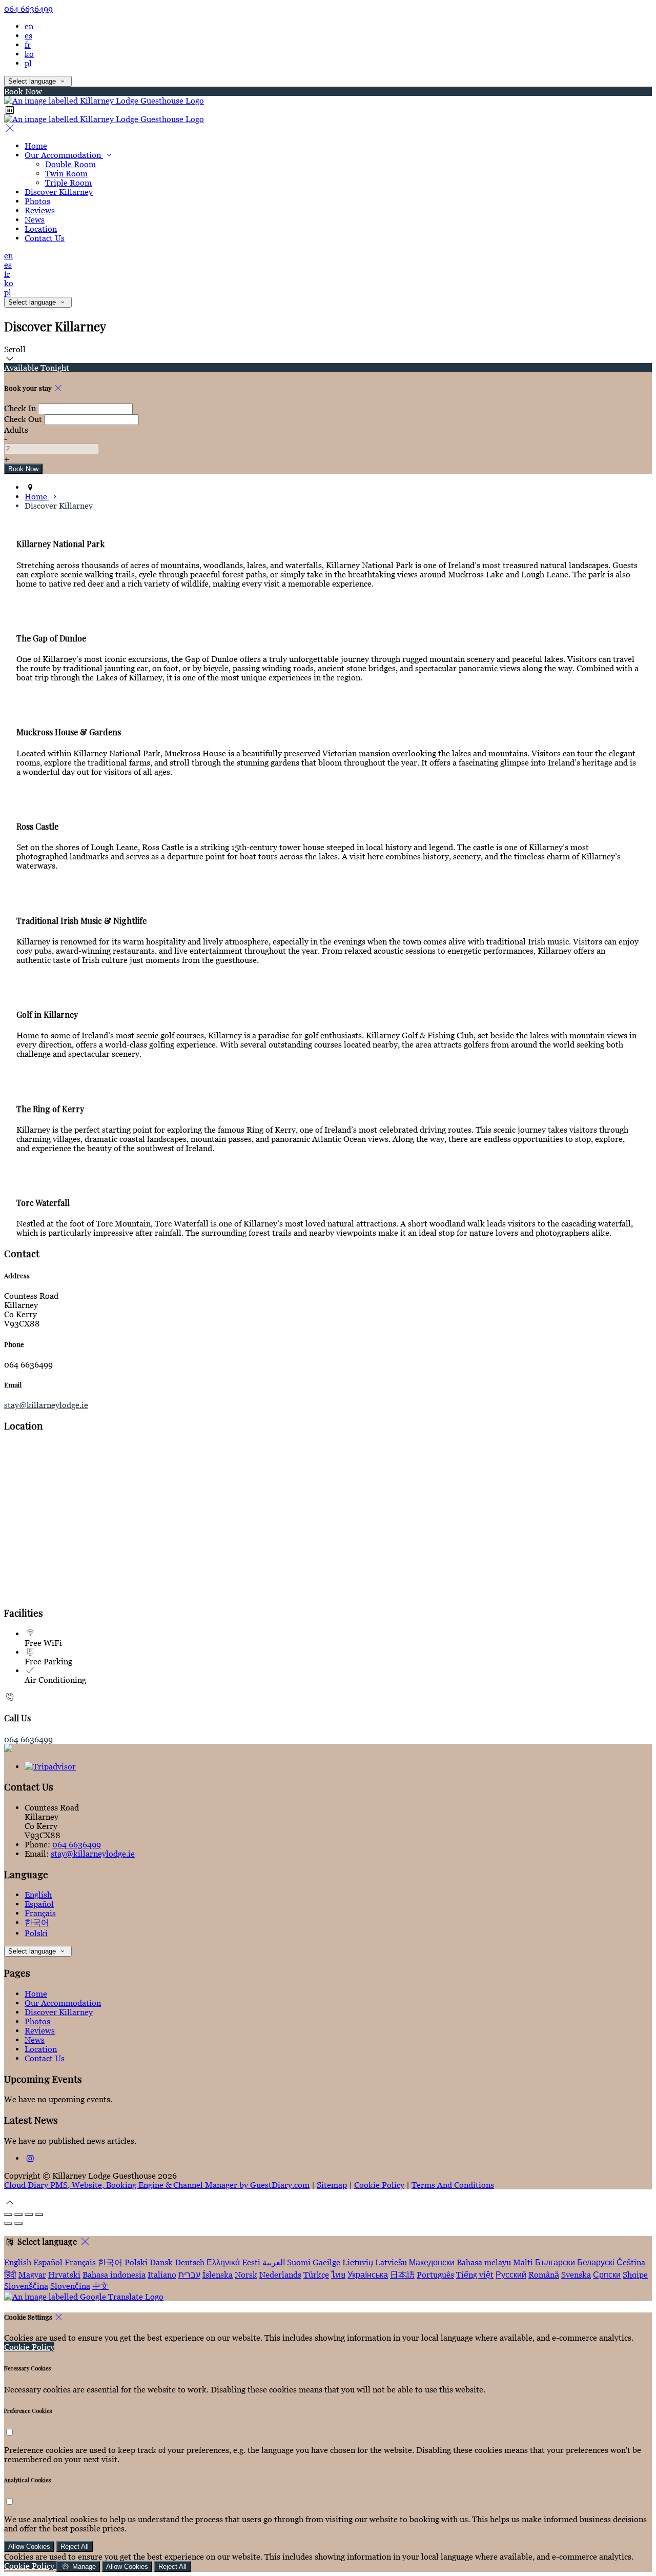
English (38, 1895)
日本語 (402, 2275)
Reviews (40, 2030)
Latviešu (391, 2262)
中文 (100, 2286)
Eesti (251, 2262)
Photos (37, 2021)
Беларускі (596, 2262)
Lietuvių (358, 2262)
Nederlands (280, 2275)
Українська (368, 2275)
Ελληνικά (223, 2262)
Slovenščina (26, 2286)
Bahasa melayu (484, 2262)
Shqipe (635, 2275)
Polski (36, 1933)
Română (544, 2275)
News (35, 2040)
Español (39, 1904)
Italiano (162, 2275)
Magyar (32, 2275)
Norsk (246, 2275)
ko (29, 54)
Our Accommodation (63, 2003)
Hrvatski (64, 2275)
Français (40, 1913)
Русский (511, 2275)
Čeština (631, 2262)
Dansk (161, 2262)
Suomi (299, 2262)
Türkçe (316, 2275)
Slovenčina (70, 2286)
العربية (274, 2262)
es (28, 35)
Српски (607, 2275)
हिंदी (10, 2275)
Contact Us (45, 2058)
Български (555, 2262)
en (29, 26)
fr (28, 45)
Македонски (432, 2262)
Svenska (576, 2275)
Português (435, 2275)
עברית (189, 2275)
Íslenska (218, 2275)
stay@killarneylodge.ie (46, 1405)
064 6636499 (28, 9)
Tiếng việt (475, 2275)
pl (28, 63)
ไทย (338, 2275)
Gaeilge (326, 2262)
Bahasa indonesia (114, 2275)
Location (41, 2049)
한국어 (37, 1922)
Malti (523, 2262)
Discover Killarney (59, 2012)
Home (36, 1994)
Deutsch (190, 2262)
